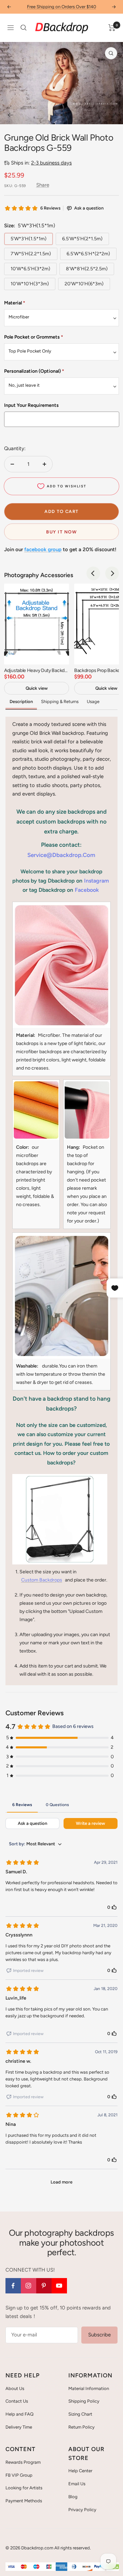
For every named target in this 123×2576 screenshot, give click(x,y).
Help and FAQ (19, 2414)
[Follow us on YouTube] (59, 2286)
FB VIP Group (19, 2475)
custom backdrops (42, 1580)
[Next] (113, 115)
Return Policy (81, 2427)
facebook (87, 890)
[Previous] (10, 115)
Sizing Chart (80, 2414)
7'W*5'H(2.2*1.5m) (31, 254)
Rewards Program (23, 2462)
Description (21, 702)
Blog (73, 2497)
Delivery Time (19, 2427)
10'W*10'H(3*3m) (30, 284)
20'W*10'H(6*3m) (84, 284)
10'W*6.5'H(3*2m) (30, 269)
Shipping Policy (84, 2401)
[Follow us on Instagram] (29, 2286)
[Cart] (112, 28)
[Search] (24, 28)
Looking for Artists (24, 2488)
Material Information (89, 2388)
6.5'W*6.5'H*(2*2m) (88, 254)
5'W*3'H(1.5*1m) (29, 239)
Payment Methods (24, 2501)
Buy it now (61, 532)
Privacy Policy (82, 2510)
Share (43, 185)
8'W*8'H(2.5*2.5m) (87, 269)
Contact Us (17, 2401)
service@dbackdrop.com (61, 855)
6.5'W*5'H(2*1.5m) (82, 239)
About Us (15, 2388)
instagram (97, 881)
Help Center (80, 2471)
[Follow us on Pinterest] (44, 2286)
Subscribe (99, 2335)
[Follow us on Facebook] (13, 2286)
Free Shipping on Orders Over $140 (61, 7)
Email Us (77, 2484)
